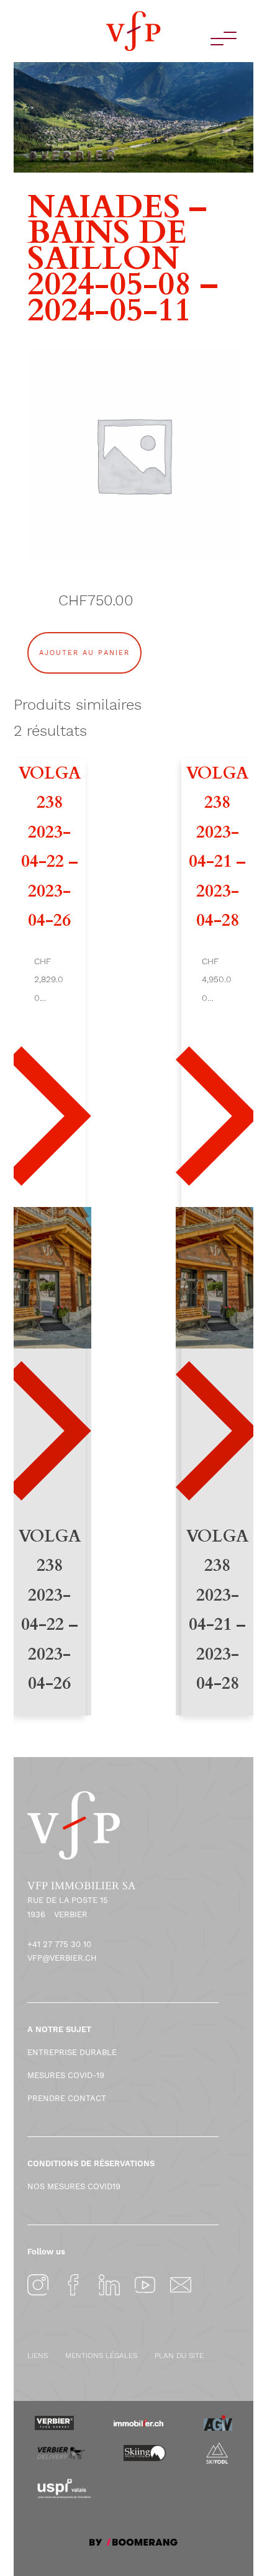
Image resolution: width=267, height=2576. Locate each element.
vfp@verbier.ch (62, 1958)
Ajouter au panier (84, 653)
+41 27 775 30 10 (59, 1944)
